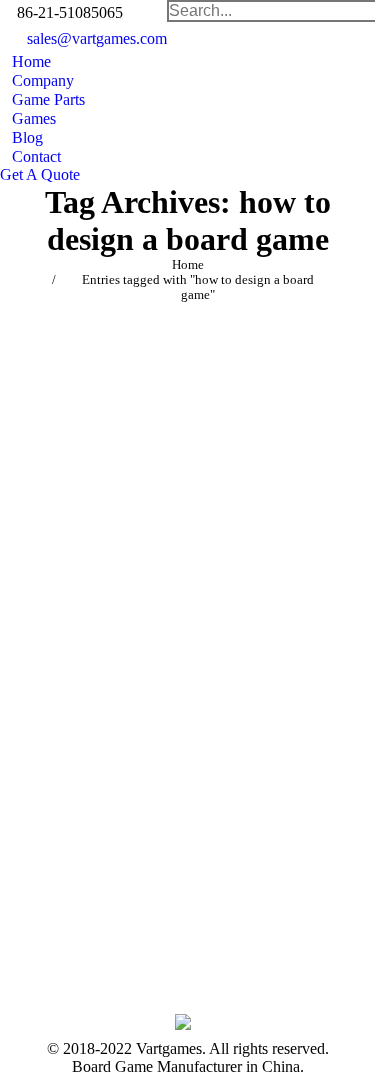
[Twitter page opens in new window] (199, 899)
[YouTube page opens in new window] (199, 929)
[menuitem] (25, 61)
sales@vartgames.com (97, 38)
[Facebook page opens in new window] (169, 899)
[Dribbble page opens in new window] (169, 929)
